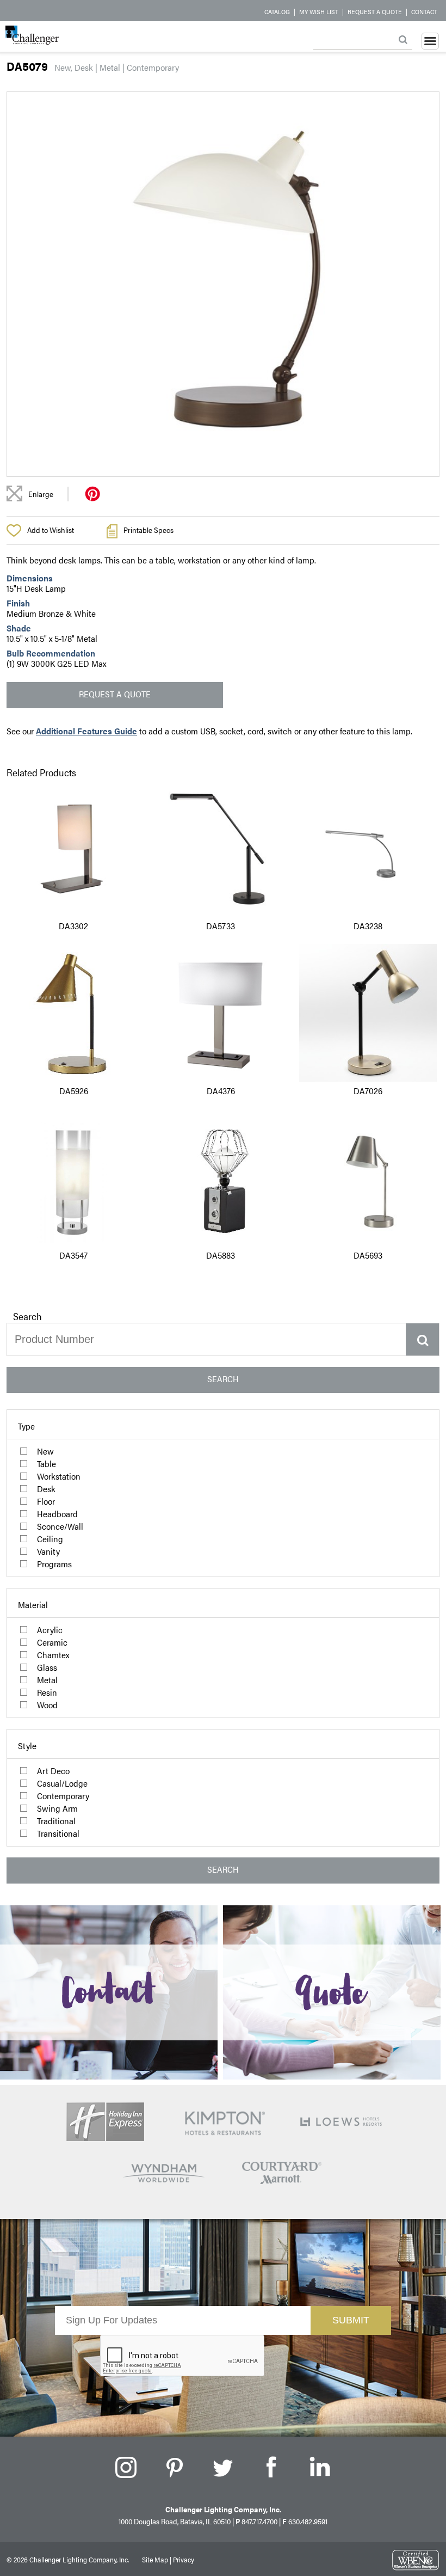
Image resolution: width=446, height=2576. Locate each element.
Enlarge (41, 494)
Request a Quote (375, 11)
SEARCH (223, 1379)
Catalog (277, 11)
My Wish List (319, 11)
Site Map (155, 2559)
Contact (424, 11)
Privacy (184, 2559)
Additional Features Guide (86, 731)
